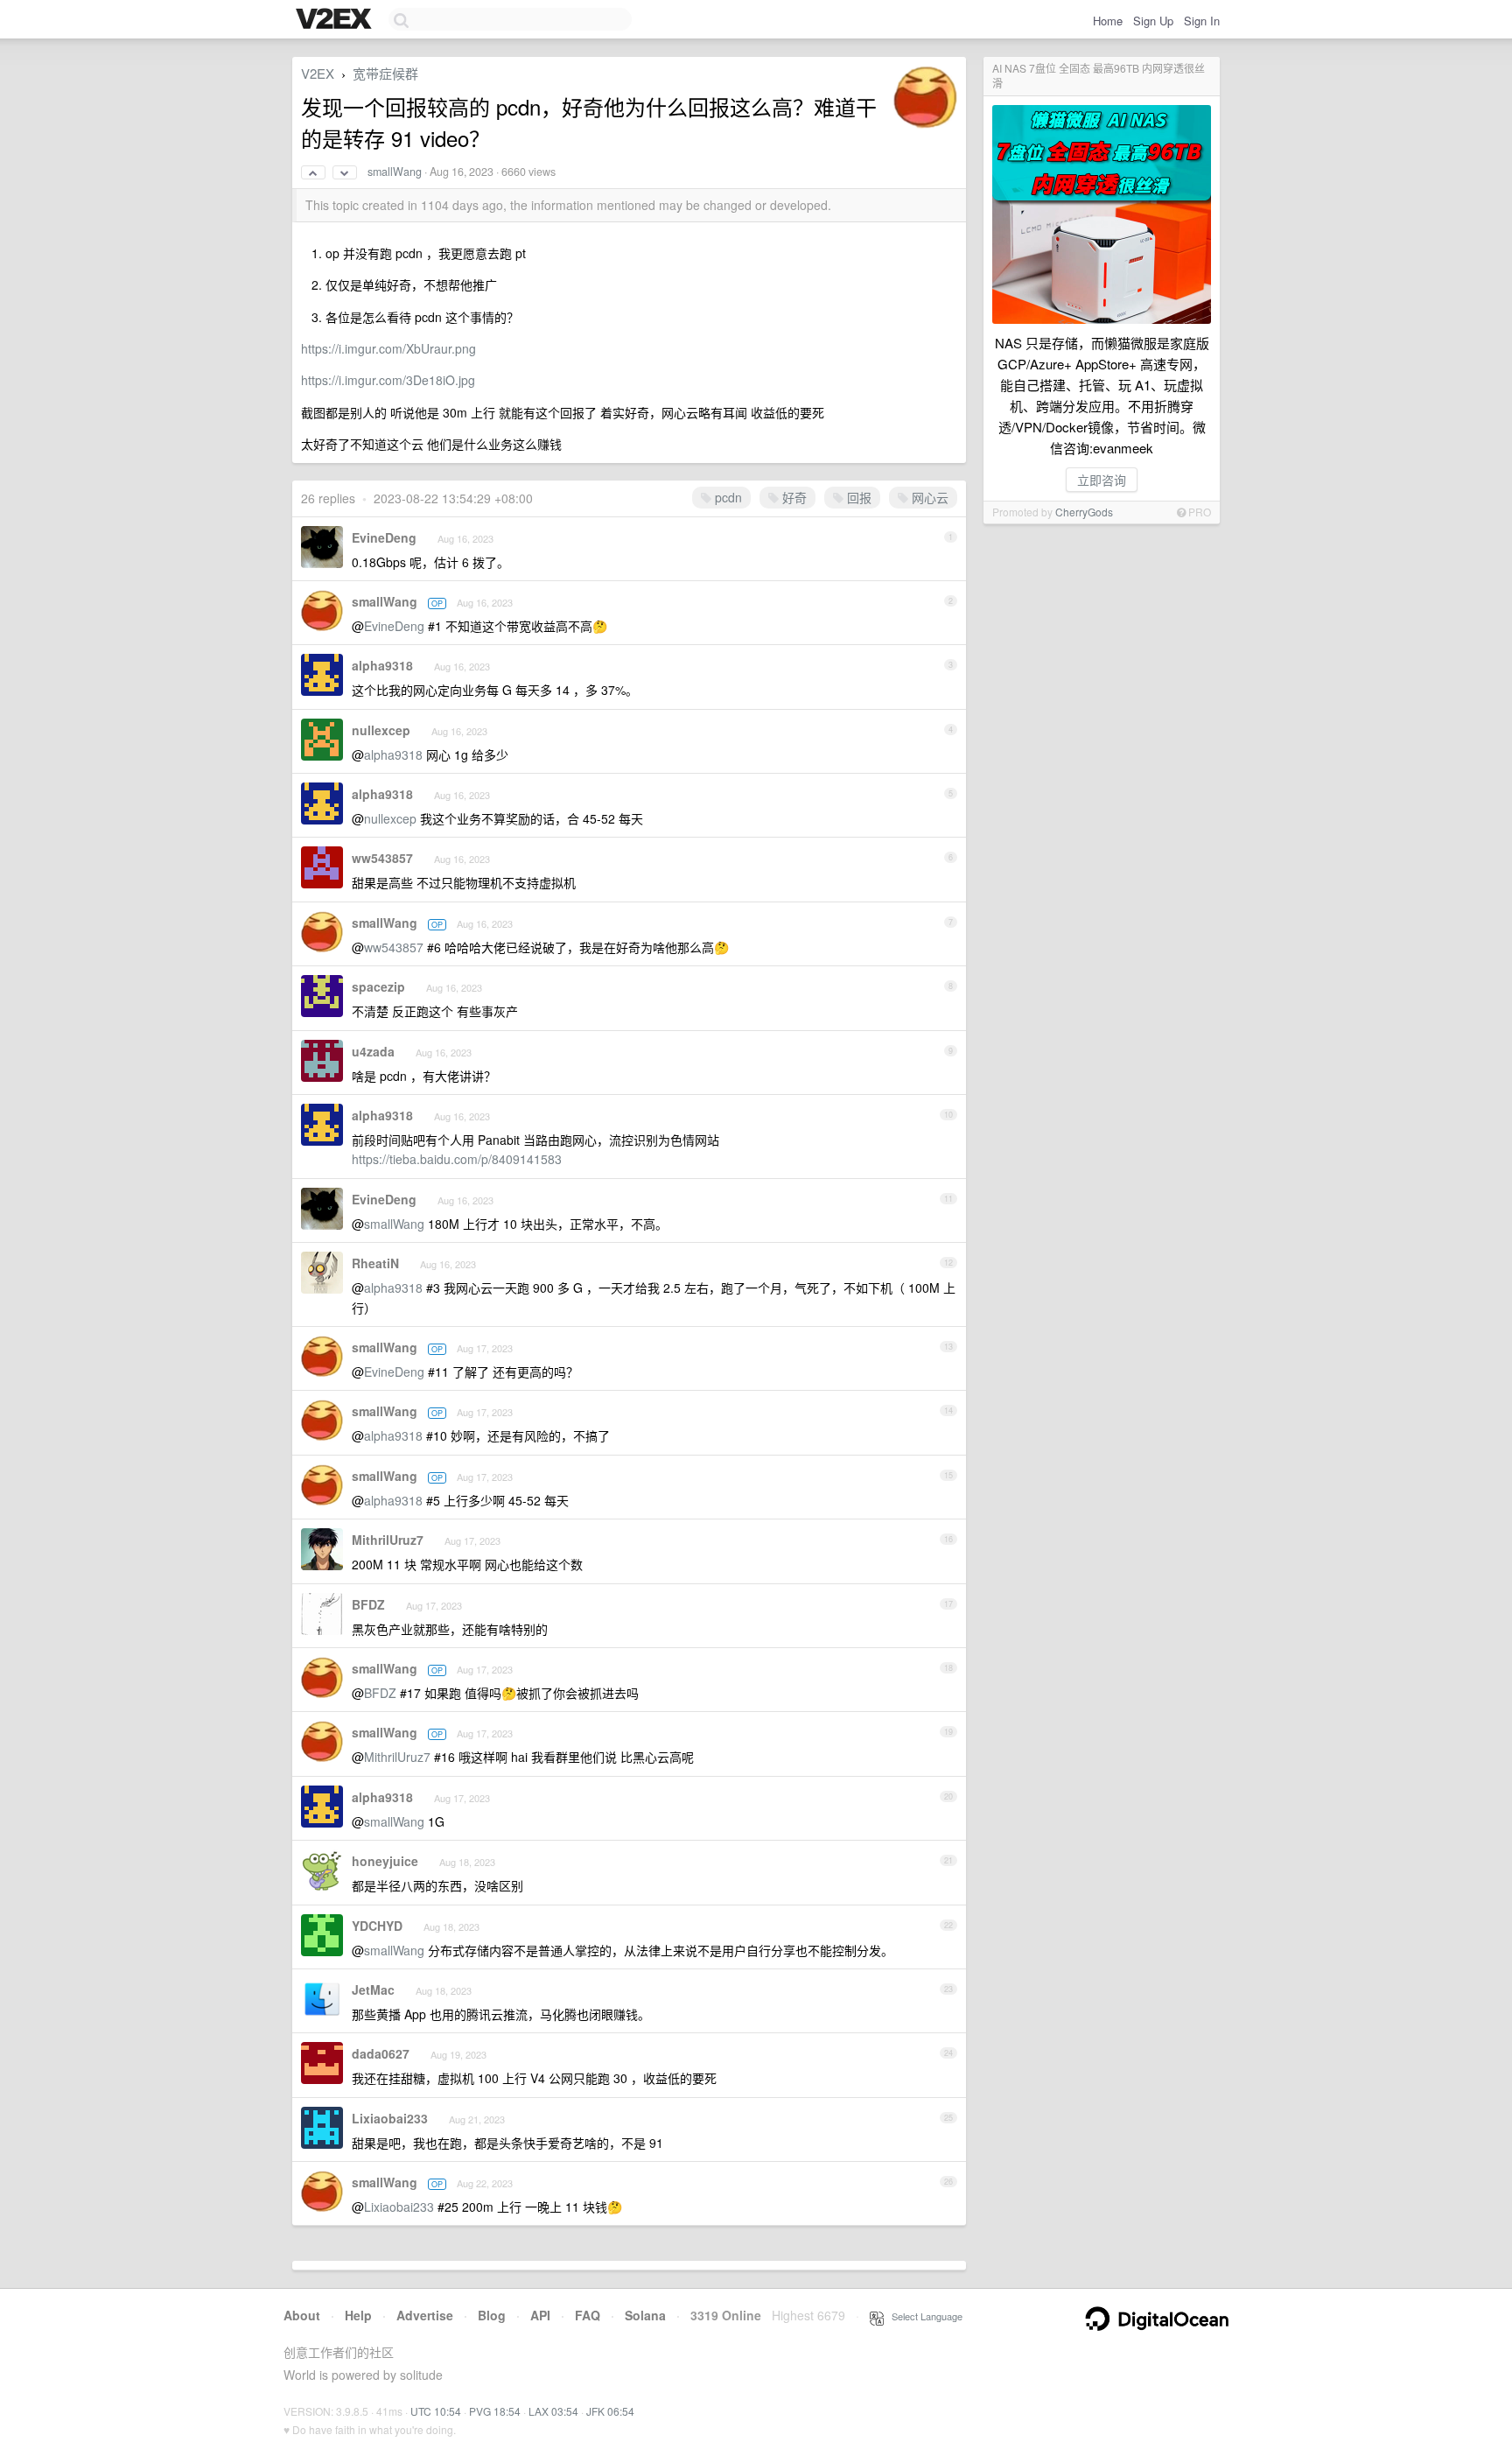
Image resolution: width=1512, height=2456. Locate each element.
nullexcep (381, 730)
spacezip (378, 986)
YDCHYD (377, 1926)
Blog (492, 2315)
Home (1108, 21)
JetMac (373, 1989)
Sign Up (1153, 21)
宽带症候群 (385, 73)
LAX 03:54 (553, 2411)
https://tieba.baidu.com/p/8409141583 (457, 1159)
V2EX (318, 73)
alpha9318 (382, 665)
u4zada (373, 1051)
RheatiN (375, 1263)
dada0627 (381, 2053)
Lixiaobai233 (390, 2118)
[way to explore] (336, 20)
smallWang (395, 172)
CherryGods (1084, 512)
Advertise (425, 2315)
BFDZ (368, 1604)
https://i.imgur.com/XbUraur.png (388, 348)
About (302, 2315)
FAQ (588, 2315)
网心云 (928, 497)
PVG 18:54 (495, 2411)
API (540, 2315)
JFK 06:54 (610, 2411)
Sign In (1202, 21)
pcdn (727, 497)
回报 (857, 497)
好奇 (793, 497)
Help (358, 2315)
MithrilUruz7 (388, 1540)
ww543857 (382, 858)
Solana (645, 2315)
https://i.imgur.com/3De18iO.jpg (388, 380)
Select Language (923, 2316)
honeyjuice (385, 1861)
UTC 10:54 (436, 2411)
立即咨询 (1102, 480)
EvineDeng (384, 537)
